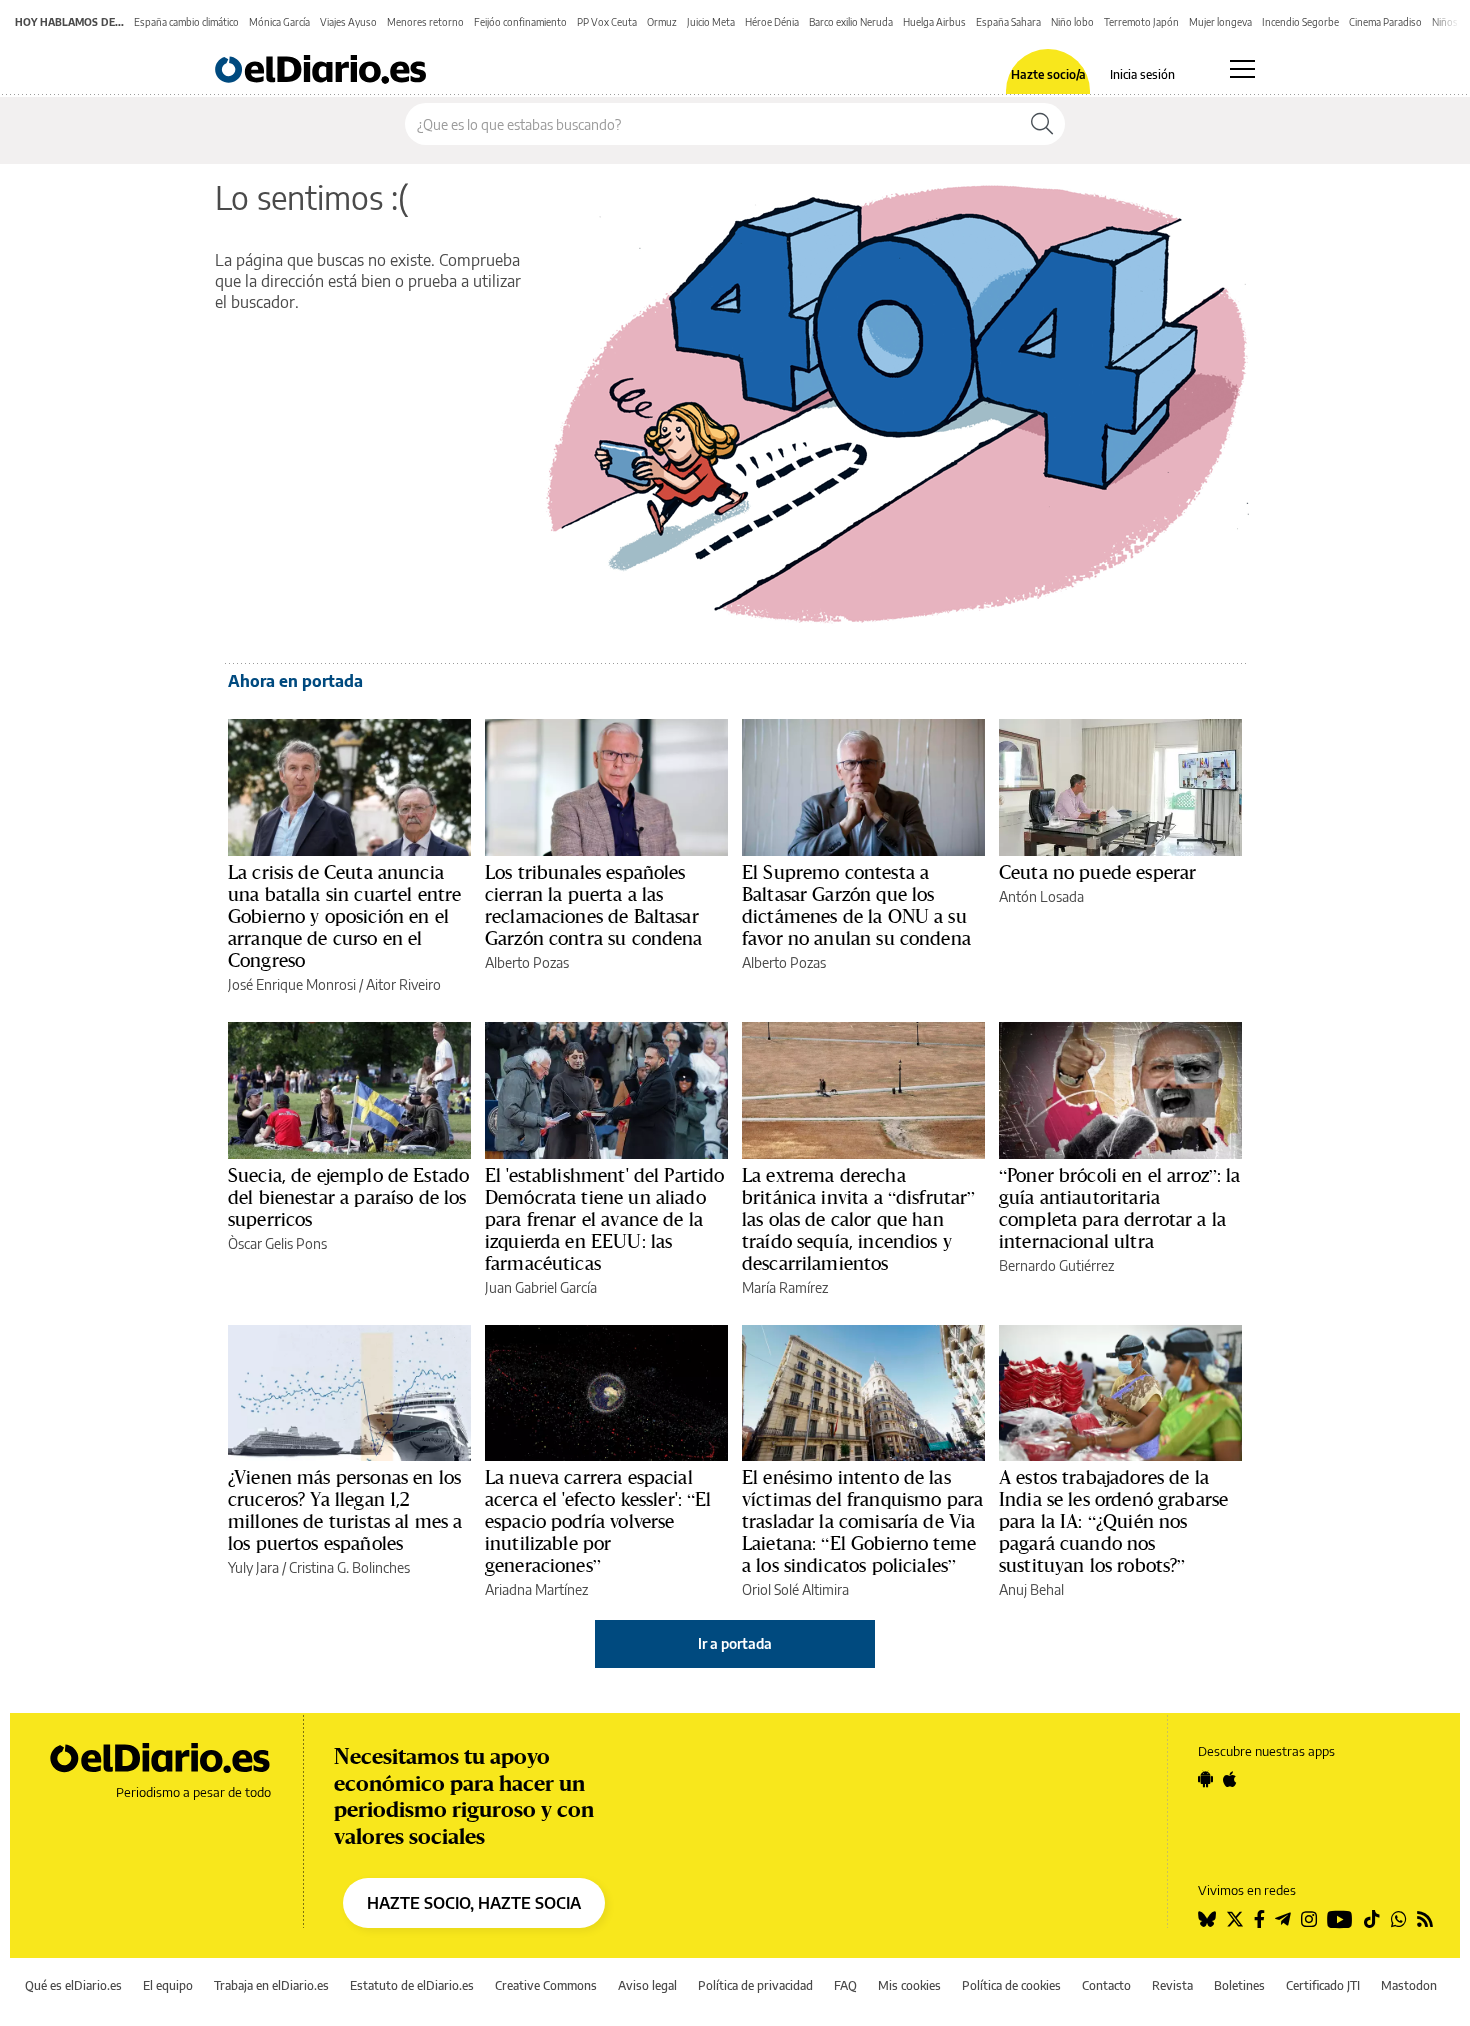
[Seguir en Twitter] (1235, 1919)
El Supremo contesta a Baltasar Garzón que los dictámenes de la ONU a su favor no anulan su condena (856, 905)
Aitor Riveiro (403, 984)
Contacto (1106, 1985)
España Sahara (1008, 22)
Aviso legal (647, 1985)
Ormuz (662, 22)
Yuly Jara (253, 1567)
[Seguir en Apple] (1230, 1779)
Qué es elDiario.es (73, 1985)
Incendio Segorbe (1300, 22)
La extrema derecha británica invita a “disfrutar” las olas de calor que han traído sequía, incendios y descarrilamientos (859, 1219)
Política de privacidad (755, 1985)
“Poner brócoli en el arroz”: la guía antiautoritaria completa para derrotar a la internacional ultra (1120, 1208)
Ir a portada (735, 1643)
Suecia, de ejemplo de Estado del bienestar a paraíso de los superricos (348, 1197)
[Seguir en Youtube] (1340, 1919)
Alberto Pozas (527, 962)
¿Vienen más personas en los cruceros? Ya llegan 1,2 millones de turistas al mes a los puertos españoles (345, 1510)
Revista (1172, 1985)
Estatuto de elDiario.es (412, 1985)
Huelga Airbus (934, 22)
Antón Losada (1041, 896)
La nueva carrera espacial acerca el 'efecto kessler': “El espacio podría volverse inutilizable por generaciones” (598, 1521)
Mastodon (1409, 1985)
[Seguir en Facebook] (1259, 1919)
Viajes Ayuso (348, 22)
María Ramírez (785, 1287)
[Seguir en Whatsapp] (1399, 1919)
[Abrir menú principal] (1242, 69)
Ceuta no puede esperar (1097, 872)
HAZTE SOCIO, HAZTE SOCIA (474, 1903)
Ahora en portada (295, 681)
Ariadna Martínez (536, 1589)
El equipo (168, 1985)
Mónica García (279, 22)
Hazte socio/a (1048, 75)
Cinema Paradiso (1385, 22)
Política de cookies (1011, 1985)
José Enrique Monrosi (292, 984)
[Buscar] (1042, 124)
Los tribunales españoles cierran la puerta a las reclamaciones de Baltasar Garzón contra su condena (594, 905)
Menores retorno (425, 22)
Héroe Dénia (772, 22)
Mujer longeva (1220, 22)
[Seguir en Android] (1205, 1779)
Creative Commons (546, 1985)
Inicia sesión (1142, 75)
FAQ (845, 1985)
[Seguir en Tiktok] (1372, 1919)
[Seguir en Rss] (1425, 1919)
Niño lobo (1072, 22)
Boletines (1239, 1985)
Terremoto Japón (1141, 22)
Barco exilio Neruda (851, 22)
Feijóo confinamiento (520, 22)
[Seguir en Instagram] (1309, 1919)
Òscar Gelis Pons (277, 1243)
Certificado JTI (1323, 1985)
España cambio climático (186, 22)
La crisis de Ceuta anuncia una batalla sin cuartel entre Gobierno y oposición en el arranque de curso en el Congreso (344, 916)
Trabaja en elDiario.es (271, 1985)
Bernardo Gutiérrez (1056, 1265)
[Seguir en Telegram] (1283, 1919)
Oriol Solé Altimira (795, 1589)
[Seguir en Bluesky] (1207, 1919)
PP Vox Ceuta (607, 22)
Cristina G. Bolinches (349, 1567)
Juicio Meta (711, 22)
